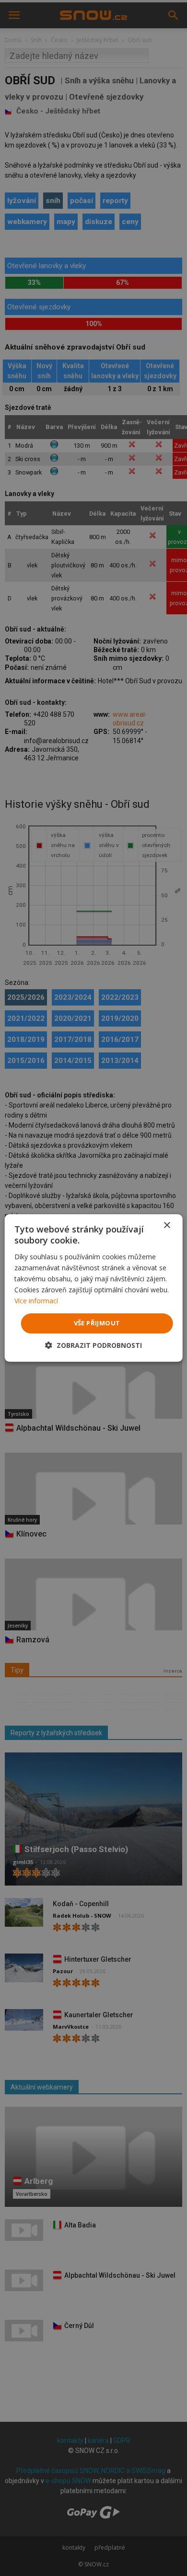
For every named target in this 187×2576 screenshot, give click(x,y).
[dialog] (93, 1288)
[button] (93, 1345)
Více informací (36, 1301)
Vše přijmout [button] (97, 1323)
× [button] (167, 1226)
